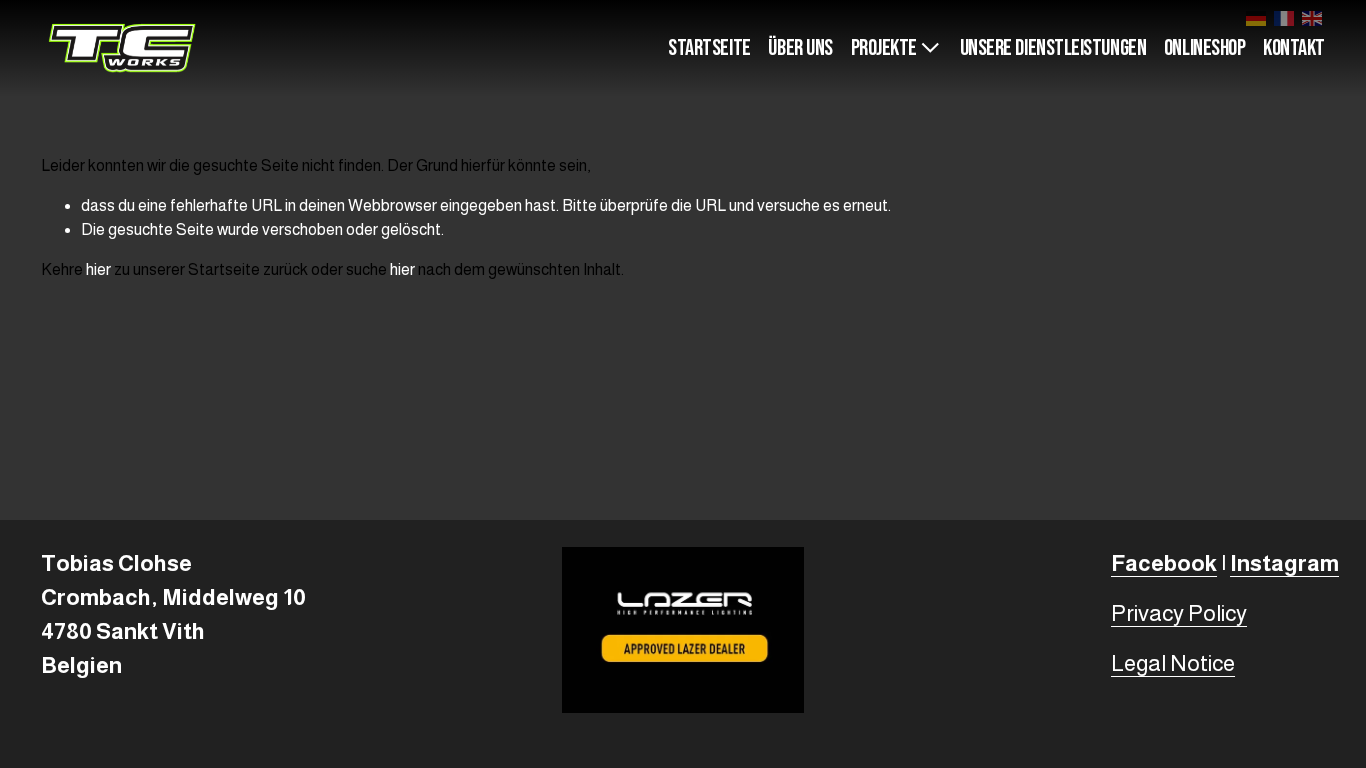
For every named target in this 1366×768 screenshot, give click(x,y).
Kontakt (1294, 48)
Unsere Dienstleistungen (1053, 48)
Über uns (800, 48)
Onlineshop (1205, 48)
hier (98, 269)
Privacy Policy (1179, 613)
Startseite (709, 48)
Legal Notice (1173, 663)
